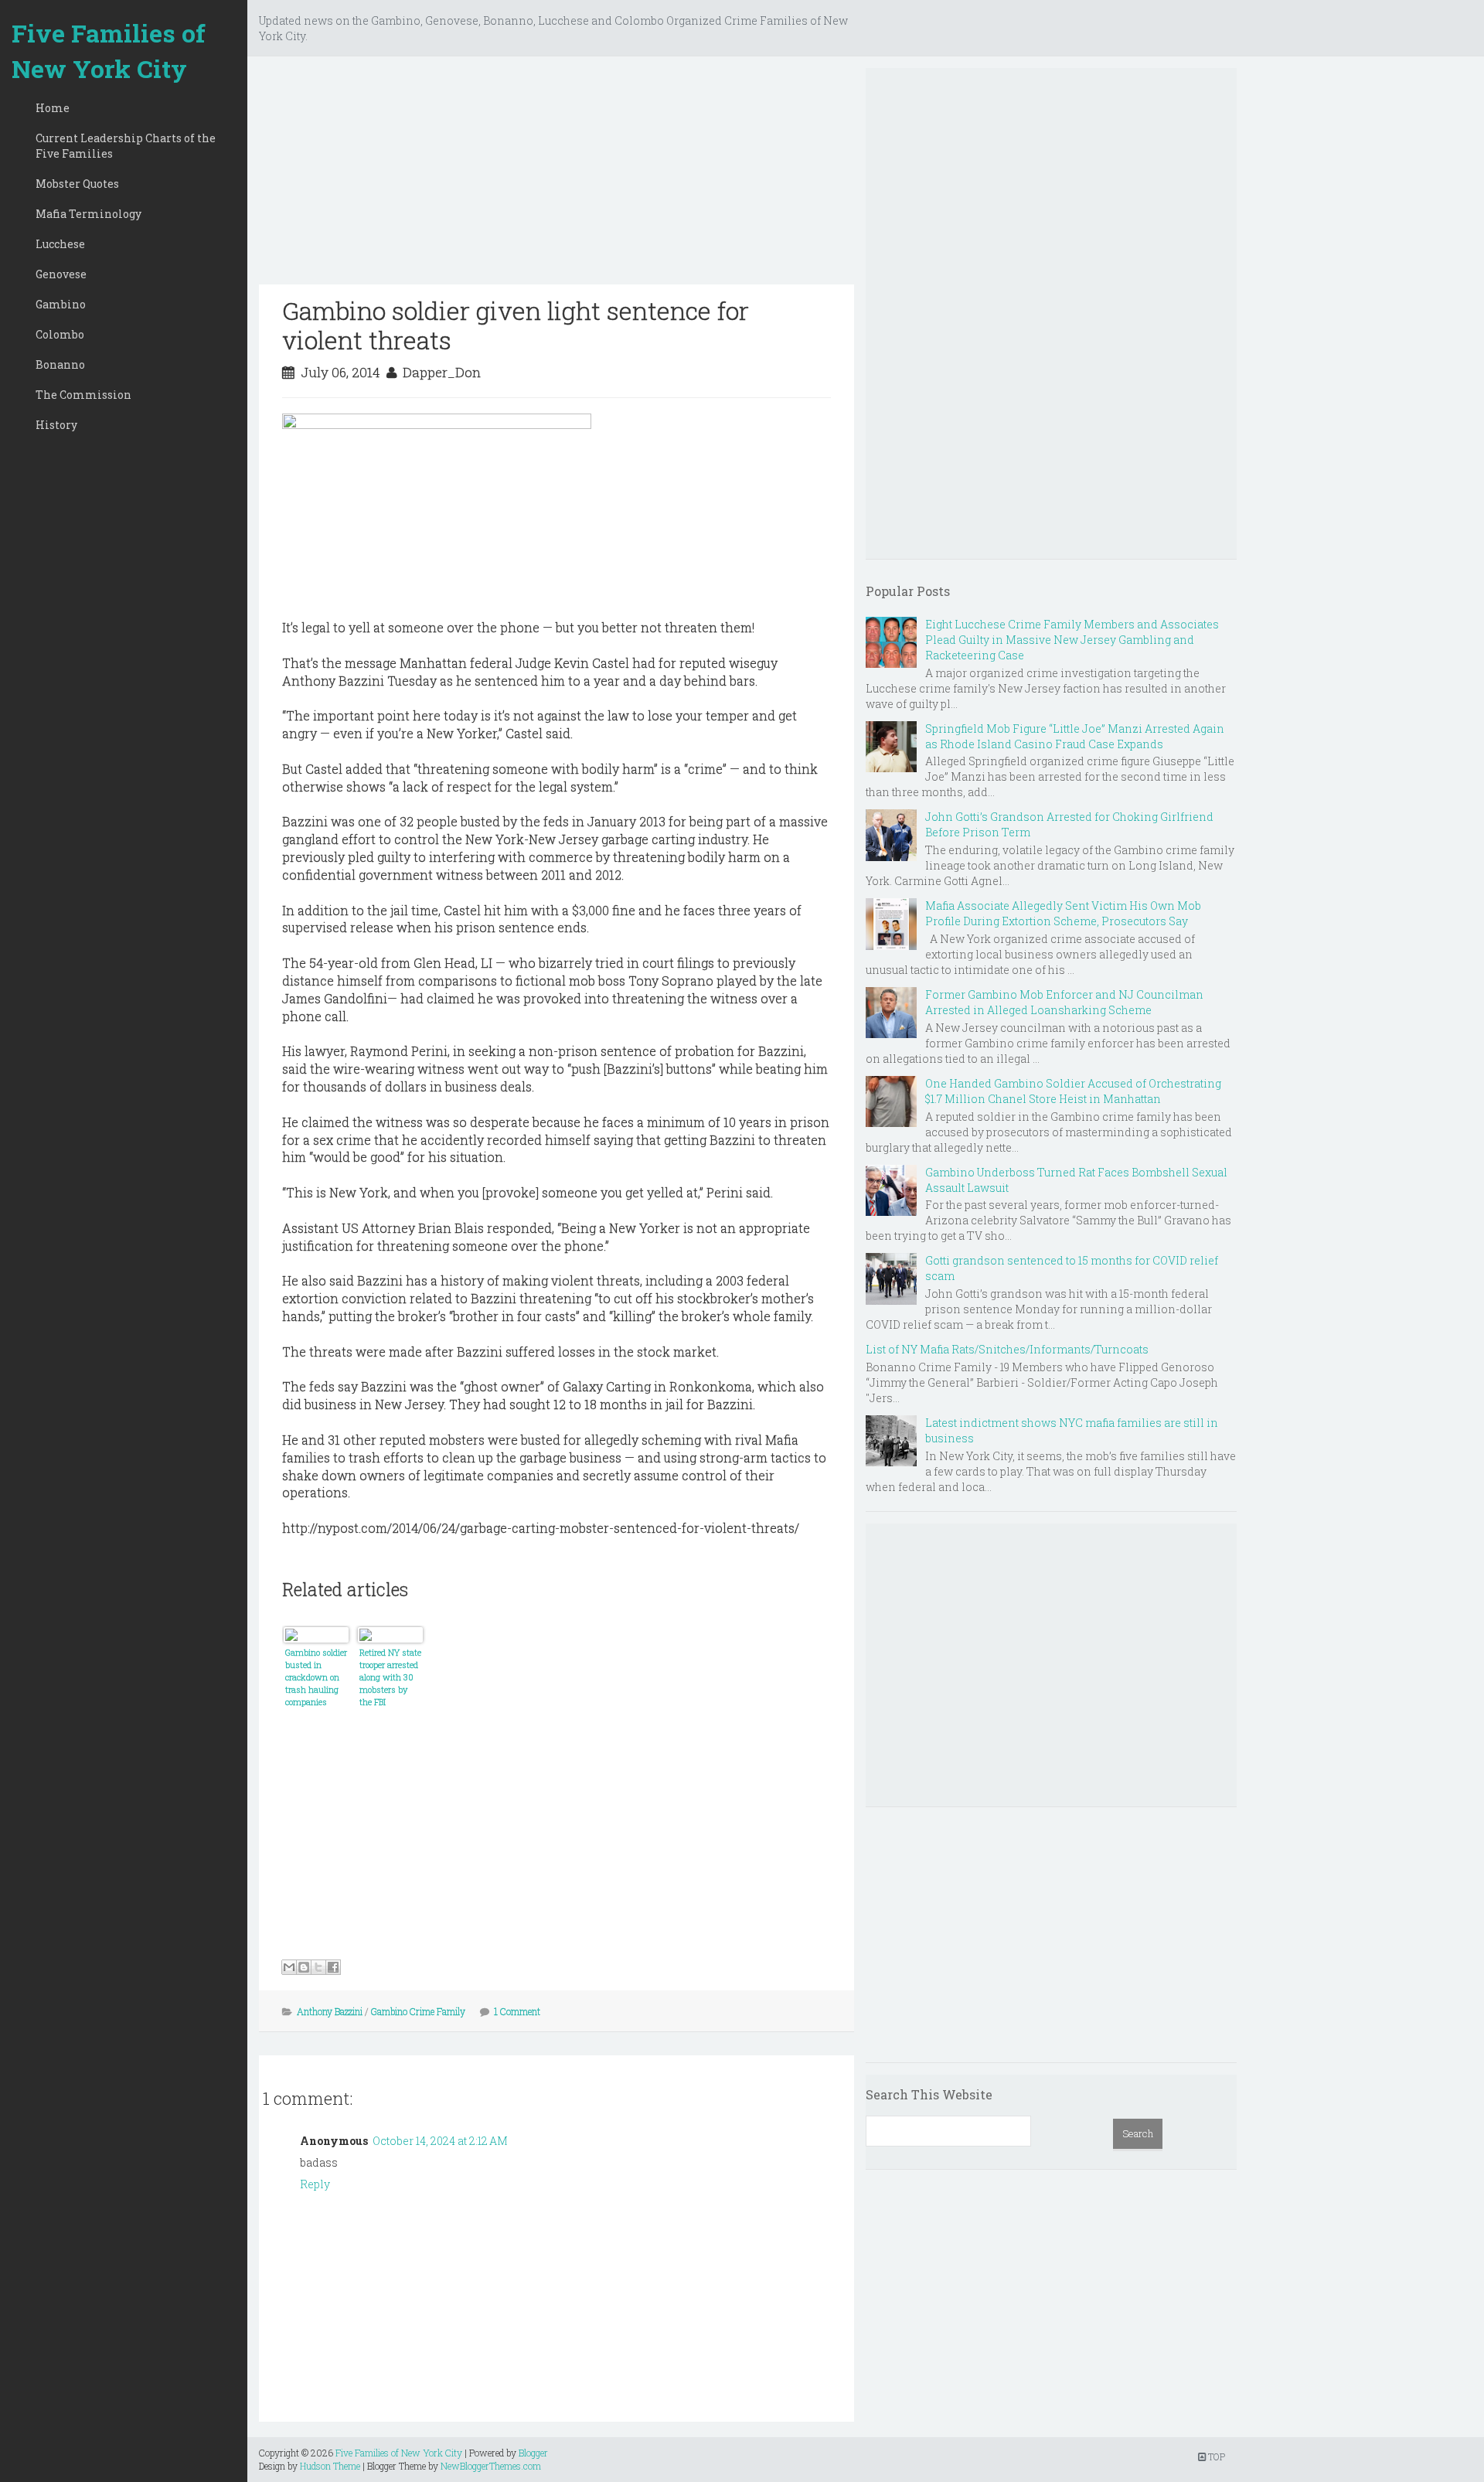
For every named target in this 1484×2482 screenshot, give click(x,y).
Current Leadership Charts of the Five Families (126, 146)
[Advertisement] (556, 176)
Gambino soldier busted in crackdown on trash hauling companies (316, 1677)
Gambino (61, 304)
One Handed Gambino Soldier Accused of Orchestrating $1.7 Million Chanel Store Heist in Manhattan (1073, 1091)
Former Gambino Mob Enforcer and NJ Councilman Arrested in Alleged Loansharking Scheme (1064, 1002)
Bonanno (60, 364)
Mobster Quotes (77, 184)
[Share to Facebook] (333, 1967)
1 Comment (517, 2011)
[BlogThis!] (304, 1967)
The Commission (83, 395)
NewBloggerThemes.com (491, 2466)
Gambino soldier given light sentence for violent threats (516, 325)
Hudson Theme (330, 2466)
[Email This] (289, 1967)
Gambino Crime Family (418, 2011)
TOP (1215, 2456)
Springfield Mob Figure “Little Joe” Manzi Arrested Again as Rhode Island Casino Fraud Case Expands (1075, 736)
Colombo (60, 334)
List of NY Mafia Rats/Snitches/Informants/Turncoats (1007, 1349)
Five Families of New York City (109, 51)
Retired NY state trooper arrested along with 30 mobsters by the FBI (390, 1677)
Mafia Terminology (88, 214)
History (56, 425)
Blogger (533, 2453)
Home (53, 108)
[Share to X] (318, 1967)
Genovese (61, 274)
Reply (315, 2184)
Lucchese (60, 244)
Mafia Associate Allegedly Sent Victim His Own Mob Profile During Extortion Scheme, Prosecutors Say (1063, 913)
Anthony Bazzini (330, 2011)
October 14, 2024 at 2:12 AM (440, 2141)
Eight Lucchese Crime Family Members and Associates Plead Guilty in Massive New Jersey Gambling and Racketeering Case (1072, 640)
